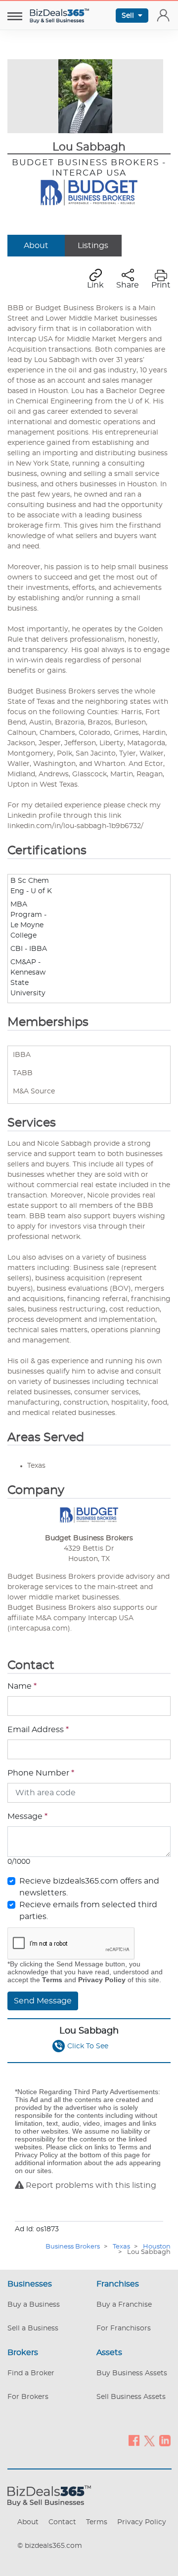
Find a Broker (31, 2373)
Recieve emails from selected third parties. (88, 1911)
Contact (62, 2522)
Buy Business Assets (132, 2373)
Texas (121, 2247)
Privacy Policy (142, 2522)
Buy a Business (34, 2305)
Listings (93, 246)
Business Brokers (73, 2247)
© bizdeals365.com (50, 2546)
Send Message (43, 2001)
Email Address (38, 1730)
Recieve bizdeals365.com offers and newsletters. (89, 1887)
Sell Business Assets (131, 2397)
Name (22, 1686)
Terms (97, 2522)
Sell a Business (33, 2328)
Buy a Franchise (124, 2305)
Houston (157, 2247)
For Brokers (28, 2397)
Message (27, 1816)
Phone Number (41, 1773)
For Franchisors (124, 2328)
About (36, 246)
